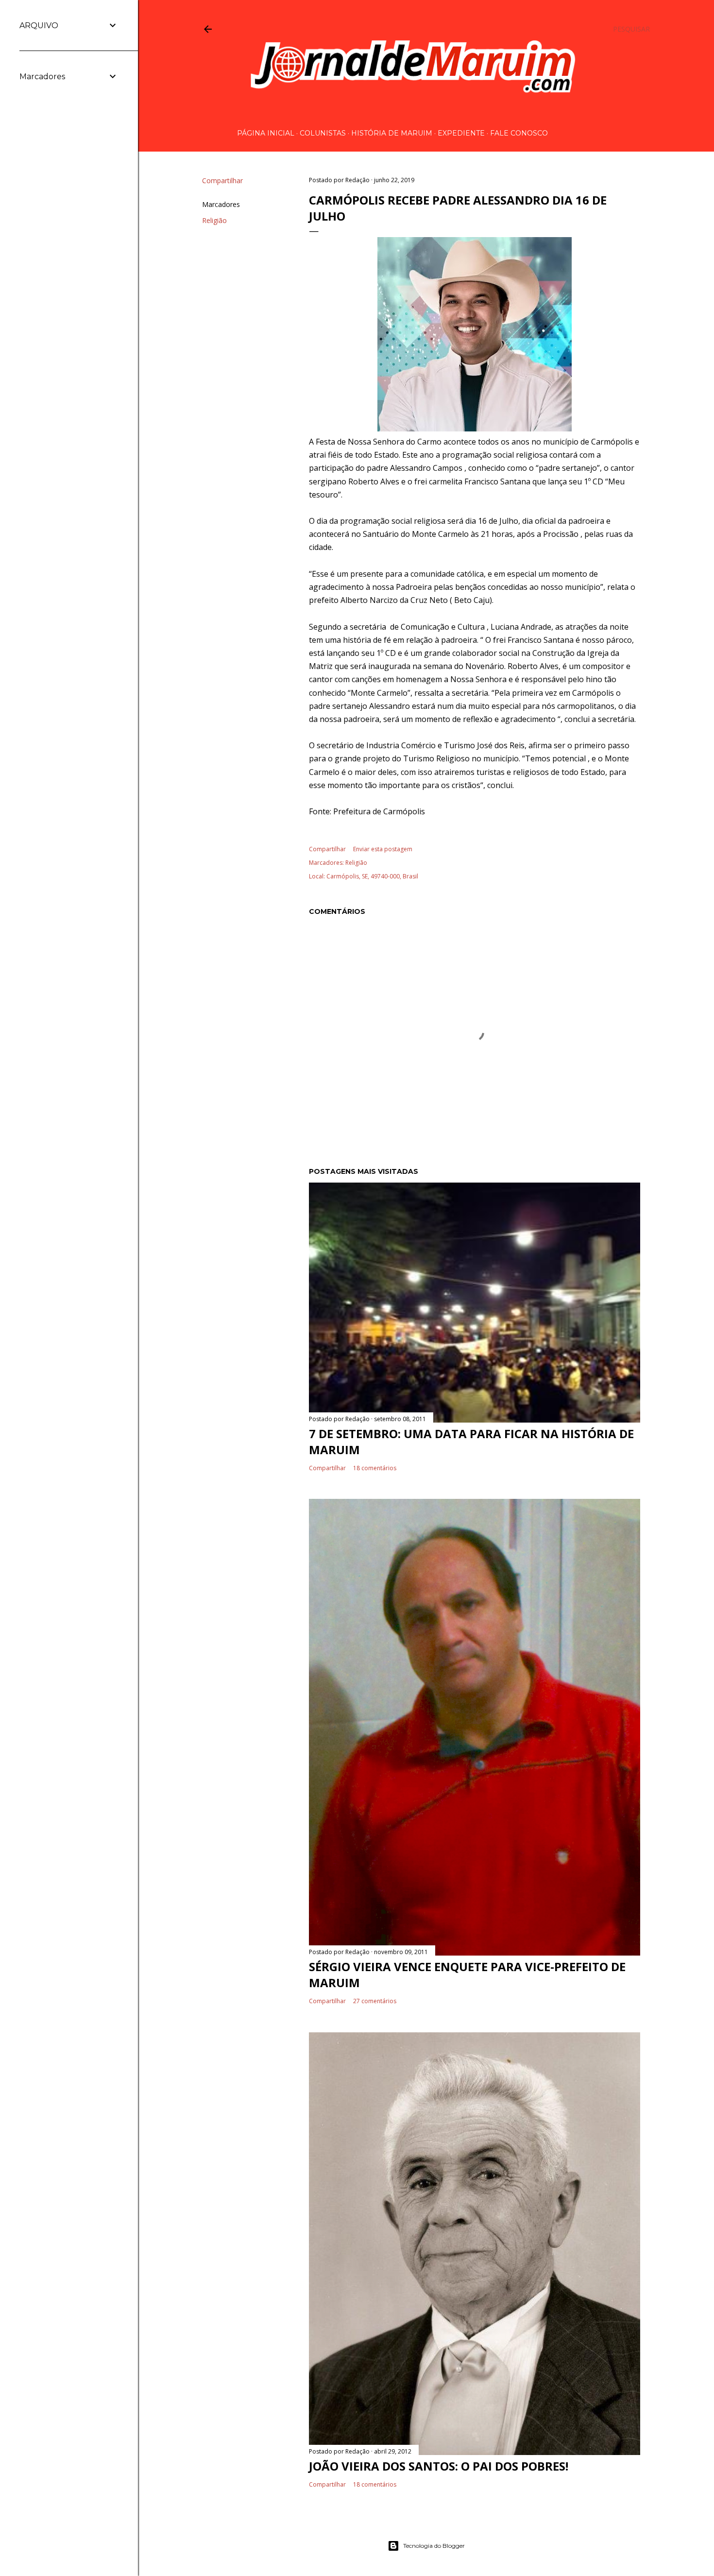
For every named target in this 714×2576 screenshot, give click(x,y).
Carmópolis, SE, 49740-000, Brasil (372, 876)
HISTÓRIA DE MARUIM (392, 133)
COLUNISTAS (323, 133)
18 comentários (375, 1468)
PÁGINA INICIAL (266, 133)
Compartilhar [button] (222, 180)
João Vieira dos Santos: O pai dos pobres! (439, 2466)
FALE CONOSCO (519, 133)
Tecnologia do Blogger (434, 2546)
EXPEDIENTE (461, 133)
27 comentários (375, 2001)
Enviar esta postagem (383, 849)
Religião (214, 220)
